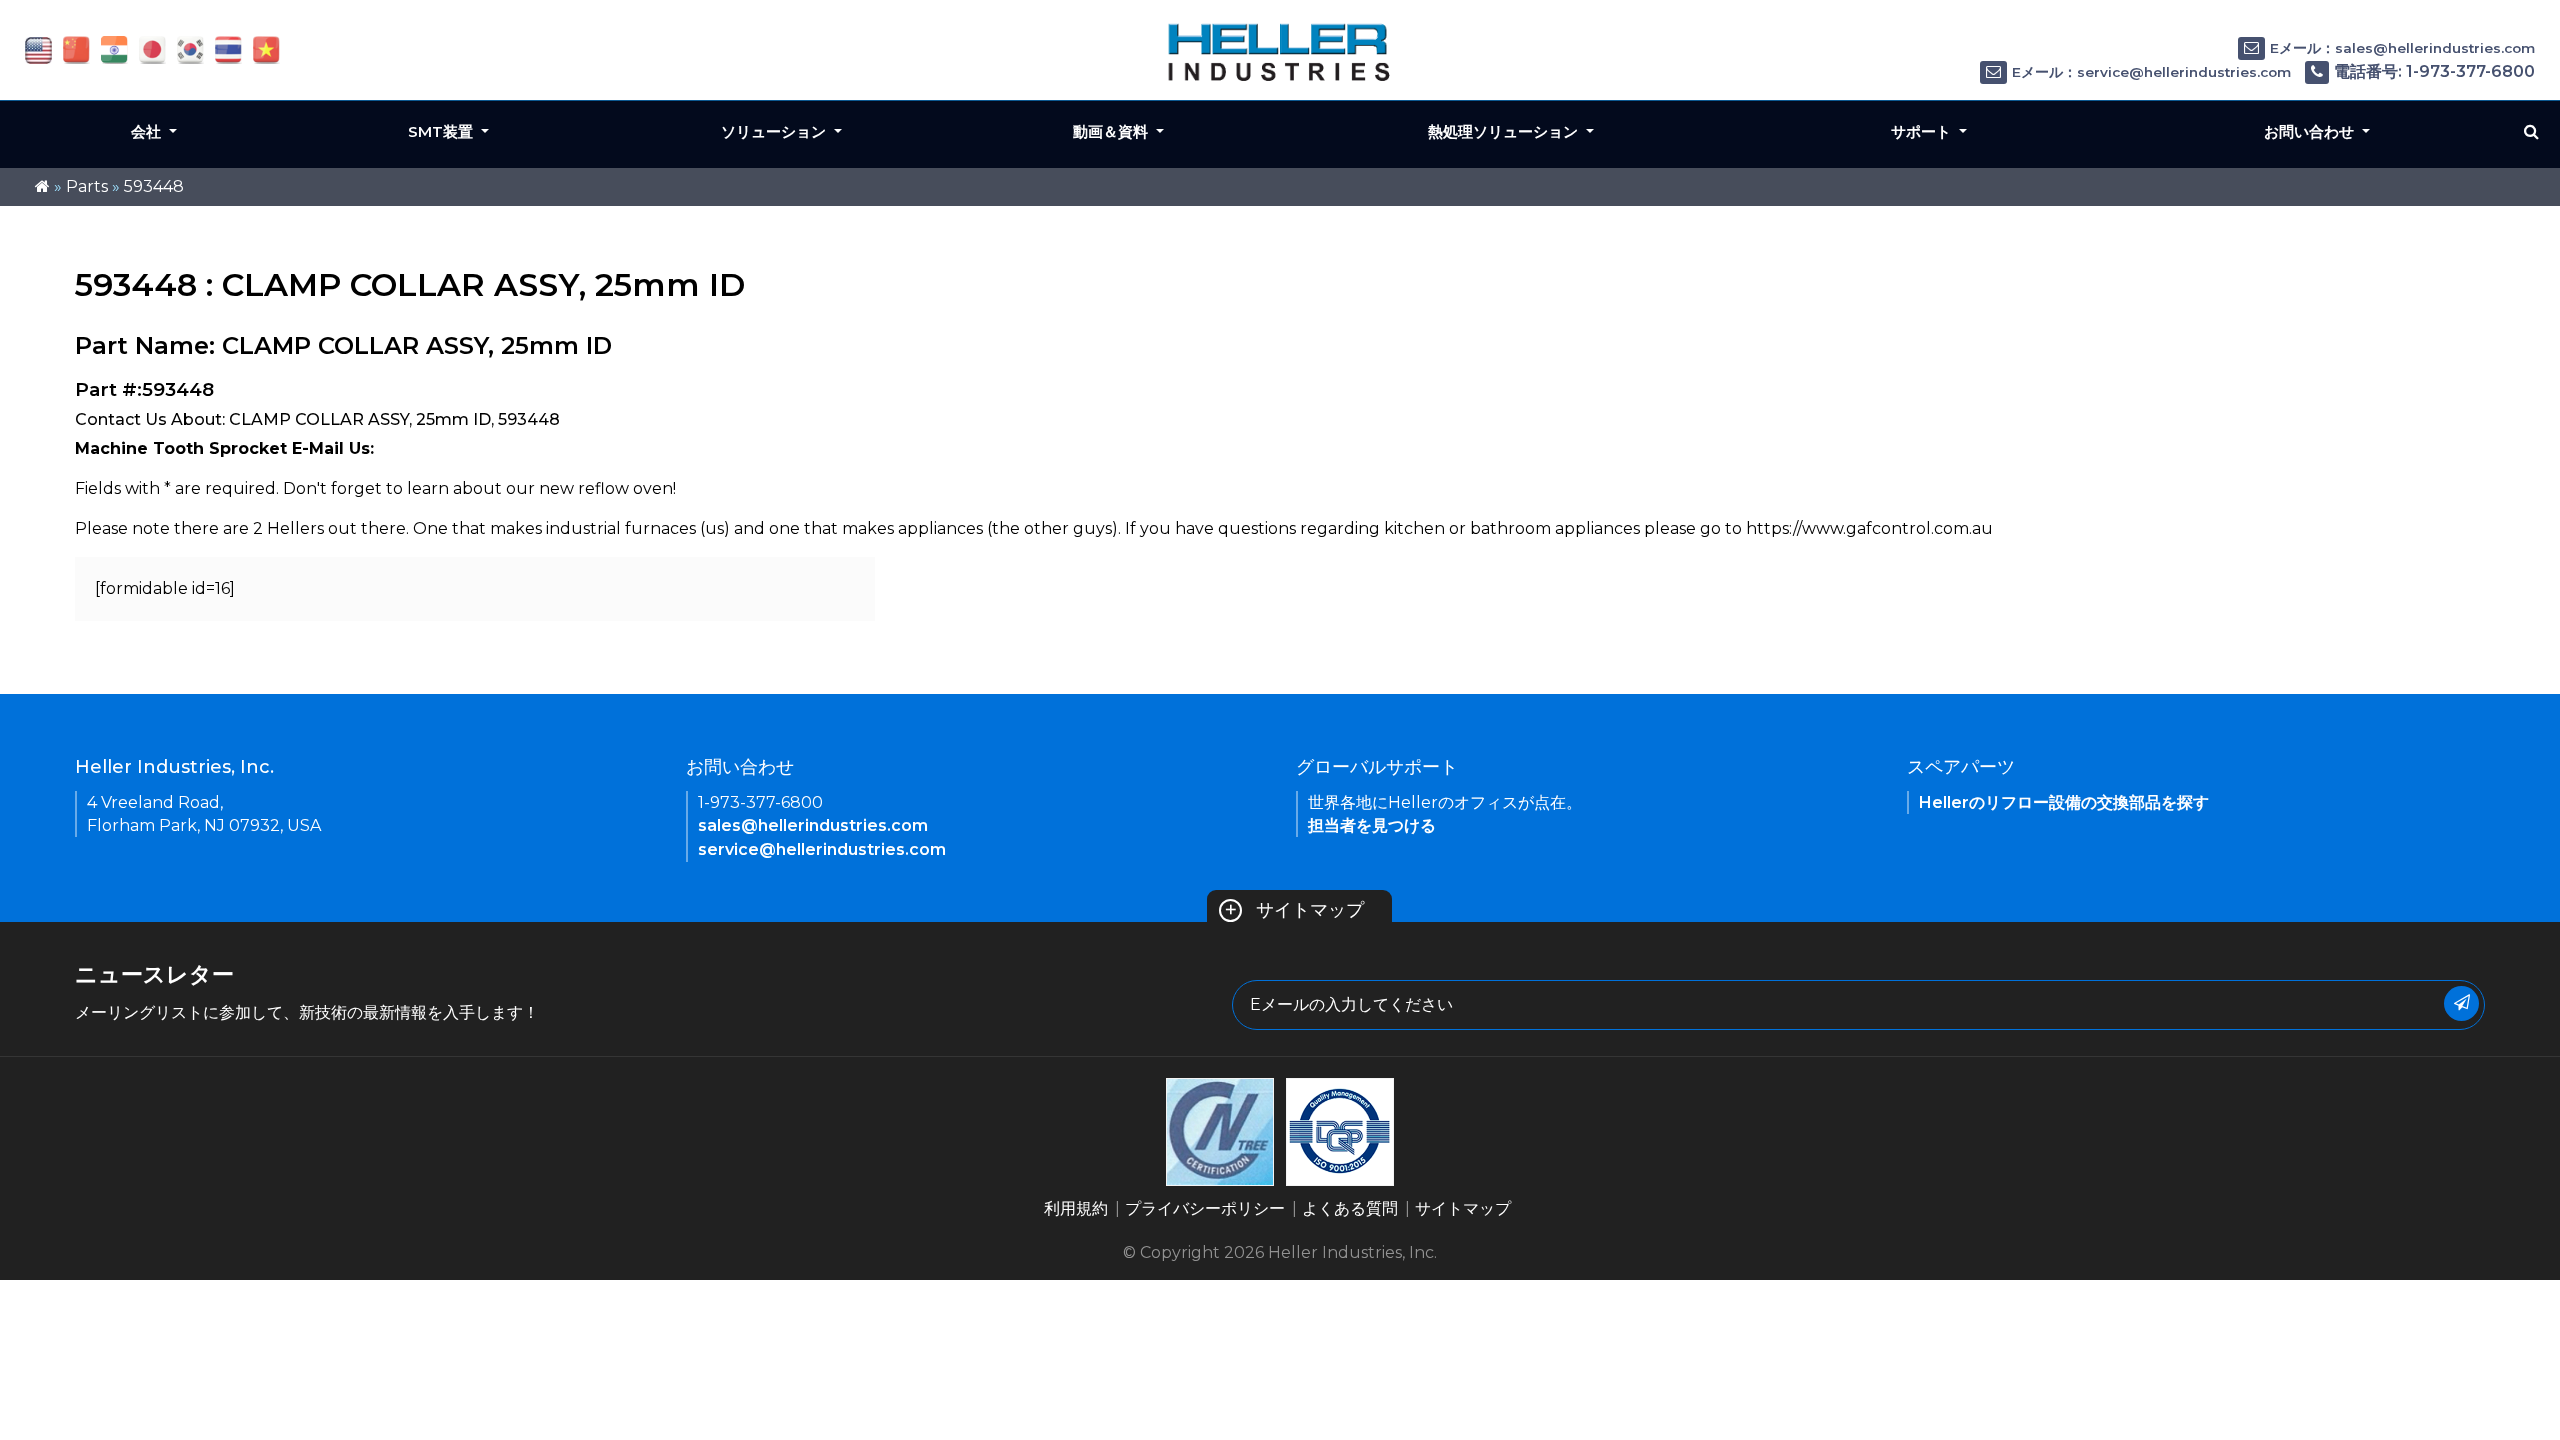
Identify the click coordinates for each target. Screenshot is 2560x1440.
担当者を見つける (1372, 825)
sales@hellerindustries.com (813, 825)
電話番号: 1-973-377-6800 (2434, 71)
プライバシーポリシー (1205, 1208)
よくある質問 (1350, 1208)
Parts (87, 186)
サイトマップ (1294, 910)
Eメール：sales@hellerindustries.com (2402, 48)
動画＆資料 (1112, 131)
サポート (1923, 131)
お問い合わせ (2311, 131)
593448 (154, 186)
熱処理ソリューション (1505, 131)
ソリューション (775, 131)
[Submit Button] (2461, 1003)
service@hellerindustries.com (822, 849)
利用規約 (1076, 1208)
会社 (148, 131)
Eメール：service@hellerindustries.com (2151, 72)
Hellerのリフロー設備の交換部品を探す (2064, 802)
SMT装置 (442, 131)
